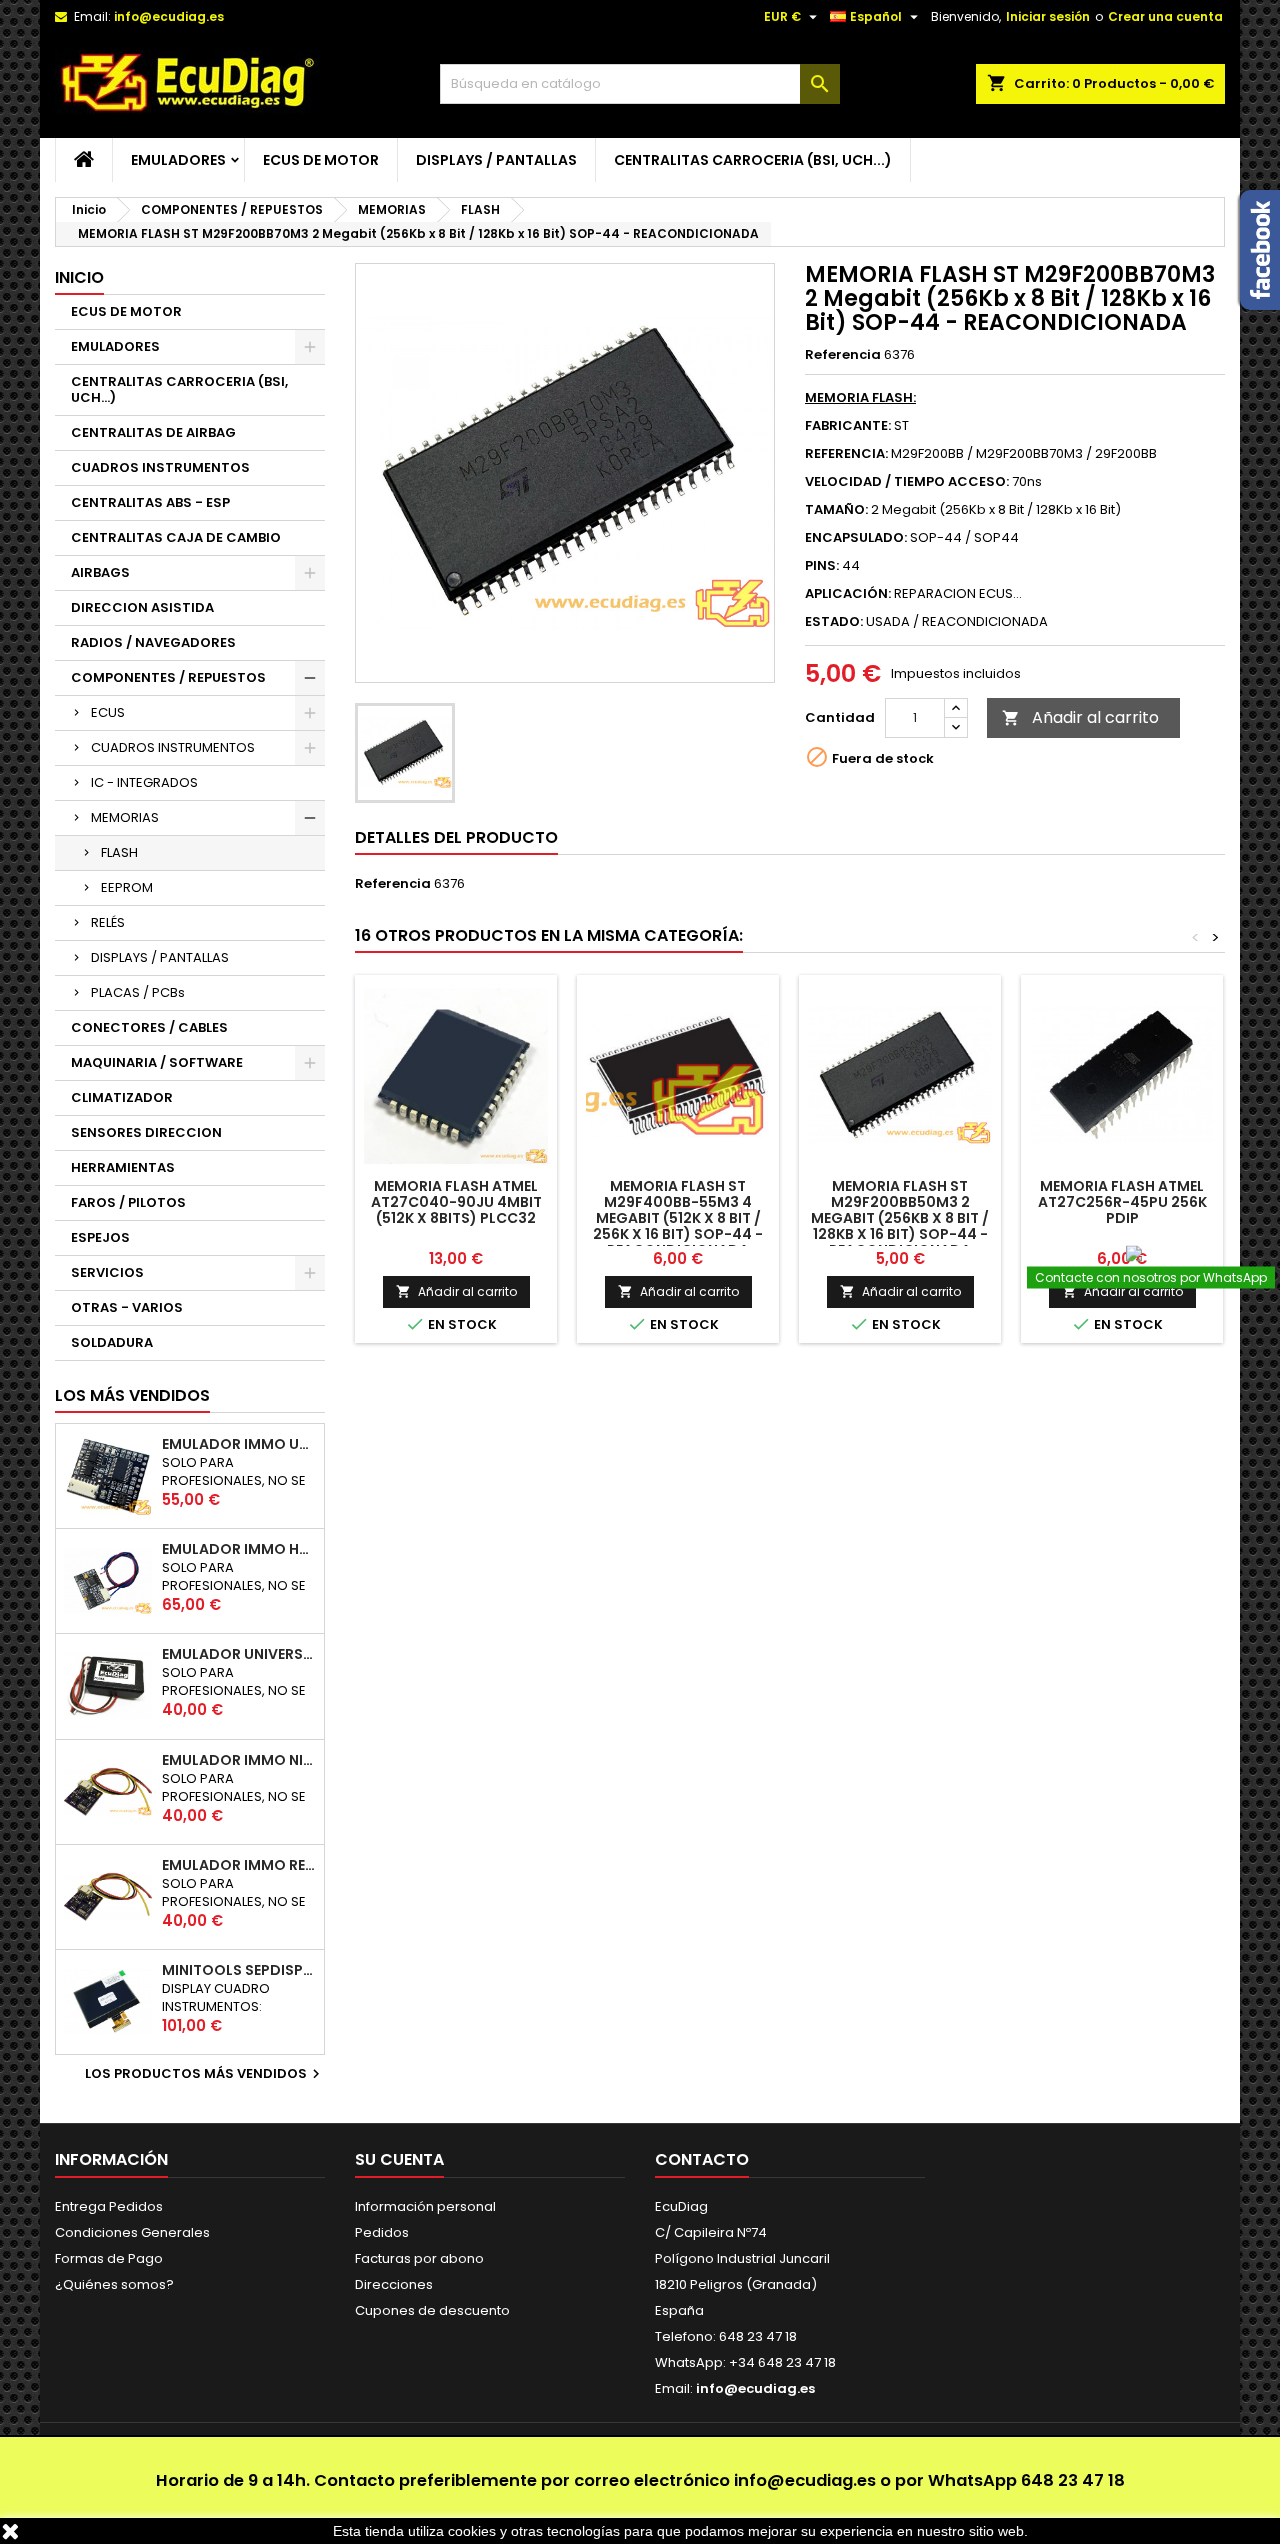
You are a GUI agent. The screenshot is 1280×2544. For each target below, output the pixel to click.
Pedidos (382, 2232)
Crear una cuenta (1165, 16)
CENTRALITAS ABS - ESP (150, 502)
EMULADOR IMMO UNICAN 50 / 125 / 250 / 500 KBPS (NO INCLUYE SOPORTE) (239, 1444)
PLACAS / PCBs (138, 992)
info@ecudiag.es (805, 2480)
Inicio (79, 277)
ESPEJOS (100, 1237)
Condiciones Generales (132, 2232)
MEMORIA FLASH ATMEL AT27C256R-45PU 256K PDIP (1122, 1202)
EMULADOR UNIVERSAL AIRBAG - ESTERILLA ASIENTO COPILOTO (239, 1654)
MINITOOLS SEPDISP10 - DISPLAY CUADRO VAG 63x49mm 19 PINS (239, 1970)
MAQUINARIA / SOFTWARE (157, 1062)
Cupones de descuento (432, 2310)
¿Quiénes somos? (114, 2284)
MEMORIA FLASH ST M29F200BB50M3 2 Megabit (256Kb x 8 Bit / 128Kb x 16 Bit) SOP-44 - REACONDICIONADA (900, 1218)
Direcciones (394, 2284)
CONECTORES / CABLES (149, 1027)
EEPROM (127, 887)
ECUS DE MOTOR (321, 160)
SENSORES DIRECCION (146, 1132)
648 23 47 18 (1073, 2480)
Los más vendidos (132, 1395)
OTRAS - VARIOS (127, 1307)
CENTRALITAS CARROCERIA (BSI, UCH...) (753, 160)
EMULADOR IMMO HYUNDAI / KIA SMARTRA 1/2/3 (239, 1549)
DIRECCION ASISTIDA (142, 607)
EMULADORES (178, 160)
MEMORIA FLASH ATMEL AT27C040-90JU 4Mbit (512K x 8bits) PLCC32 (456, 1202)
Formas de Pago (109, 2258)
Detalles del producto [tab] (456, 837)
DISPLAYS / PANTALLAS (496, 160)
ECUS (108, 712)
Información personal (425, 2206)
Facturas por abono (419, 2258)
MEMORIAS (125, 817)
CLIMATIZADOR (122, 1097)
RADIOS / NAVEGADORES (153, 642)
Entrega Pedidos (109, 2206)
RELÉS (108, 922)
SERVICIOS (107, 1272)
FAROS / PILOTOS (128, 1202)
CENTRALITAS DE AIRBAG (153, 432)
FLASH (119, 852)
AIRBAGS (100, 572)
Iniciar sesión (1048, 16)
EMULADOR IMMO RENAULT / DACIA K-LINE (239, 1865)
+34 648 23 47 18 (782, 2362)
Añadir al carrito (1080, 717)
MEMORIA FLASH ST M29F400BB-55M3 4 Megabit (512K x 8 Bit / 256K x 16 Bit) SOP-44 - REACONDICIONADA (678, 1218)
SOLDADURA (112, 1342)
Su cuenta (399, 2159)
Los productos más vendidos (205, 2074)
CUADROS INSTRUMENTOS (160, 467)
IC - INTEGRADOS (144, 782)
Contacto (702, 2159)
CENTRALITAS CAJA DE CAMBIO (176, 537)
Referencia (843, 355)
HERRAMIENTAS (123, 1167)
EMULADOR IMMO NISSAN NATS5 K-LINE (239, 1760)
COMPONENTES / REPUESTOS (168, 677)
